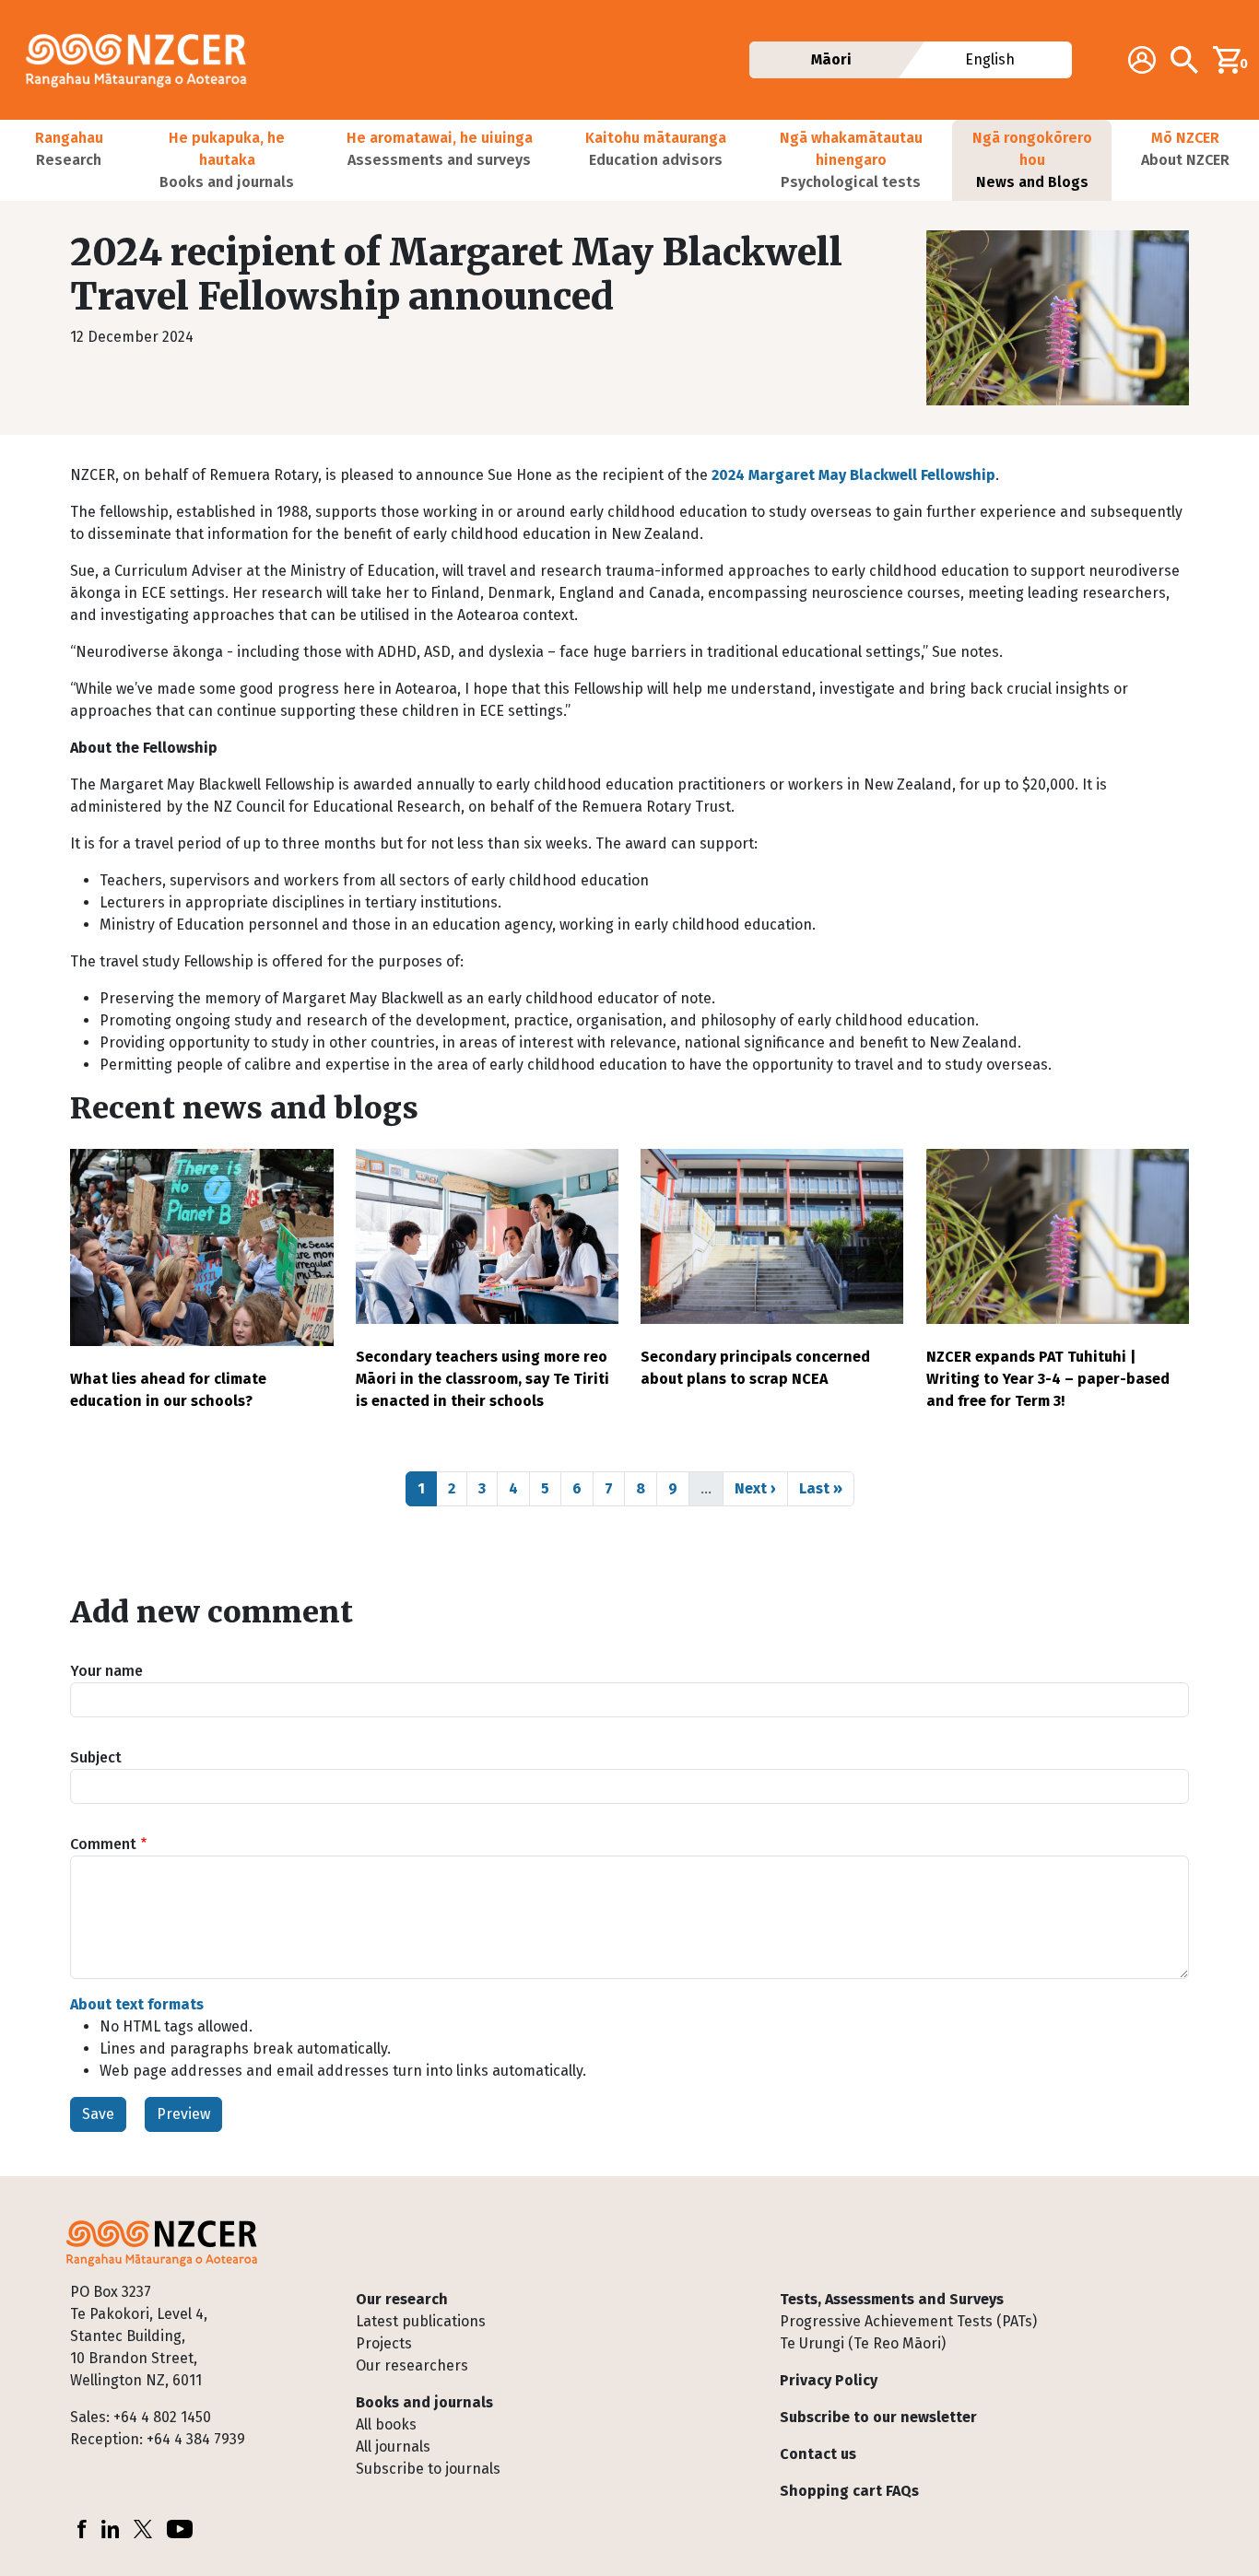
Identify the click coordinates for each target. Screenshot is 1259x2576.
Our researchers (412, 2365)
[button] (69, 160)
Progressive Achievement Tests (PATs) (908, 2321)
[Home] (144, 60)
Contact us (818, 2454)
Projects (384, 2343)
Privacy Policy (829, 2380)
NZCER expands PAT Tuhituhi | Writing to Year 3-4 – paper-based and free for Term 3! (1048, 1379)
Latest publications (421, 2321)
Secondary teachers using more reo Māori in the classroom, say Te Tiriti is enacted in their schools (482, 1379)
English (991, 59)
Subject (96, 1757)
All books (386, 2424)
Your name (106, 1671)
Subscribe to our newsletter (878, 2417)
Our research (402, 2299)
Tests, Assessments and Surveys (892, 2299)
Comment (103, 1844)
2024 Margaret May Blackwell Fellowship (853, 475)
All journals (393, 2447)
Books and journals (424, 2402)
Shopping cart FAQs (849, 2491)
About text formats (137, 2004)
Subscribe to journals (428, 2469)
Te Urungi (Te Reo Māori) (863, 2343)
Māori (831, 59)
